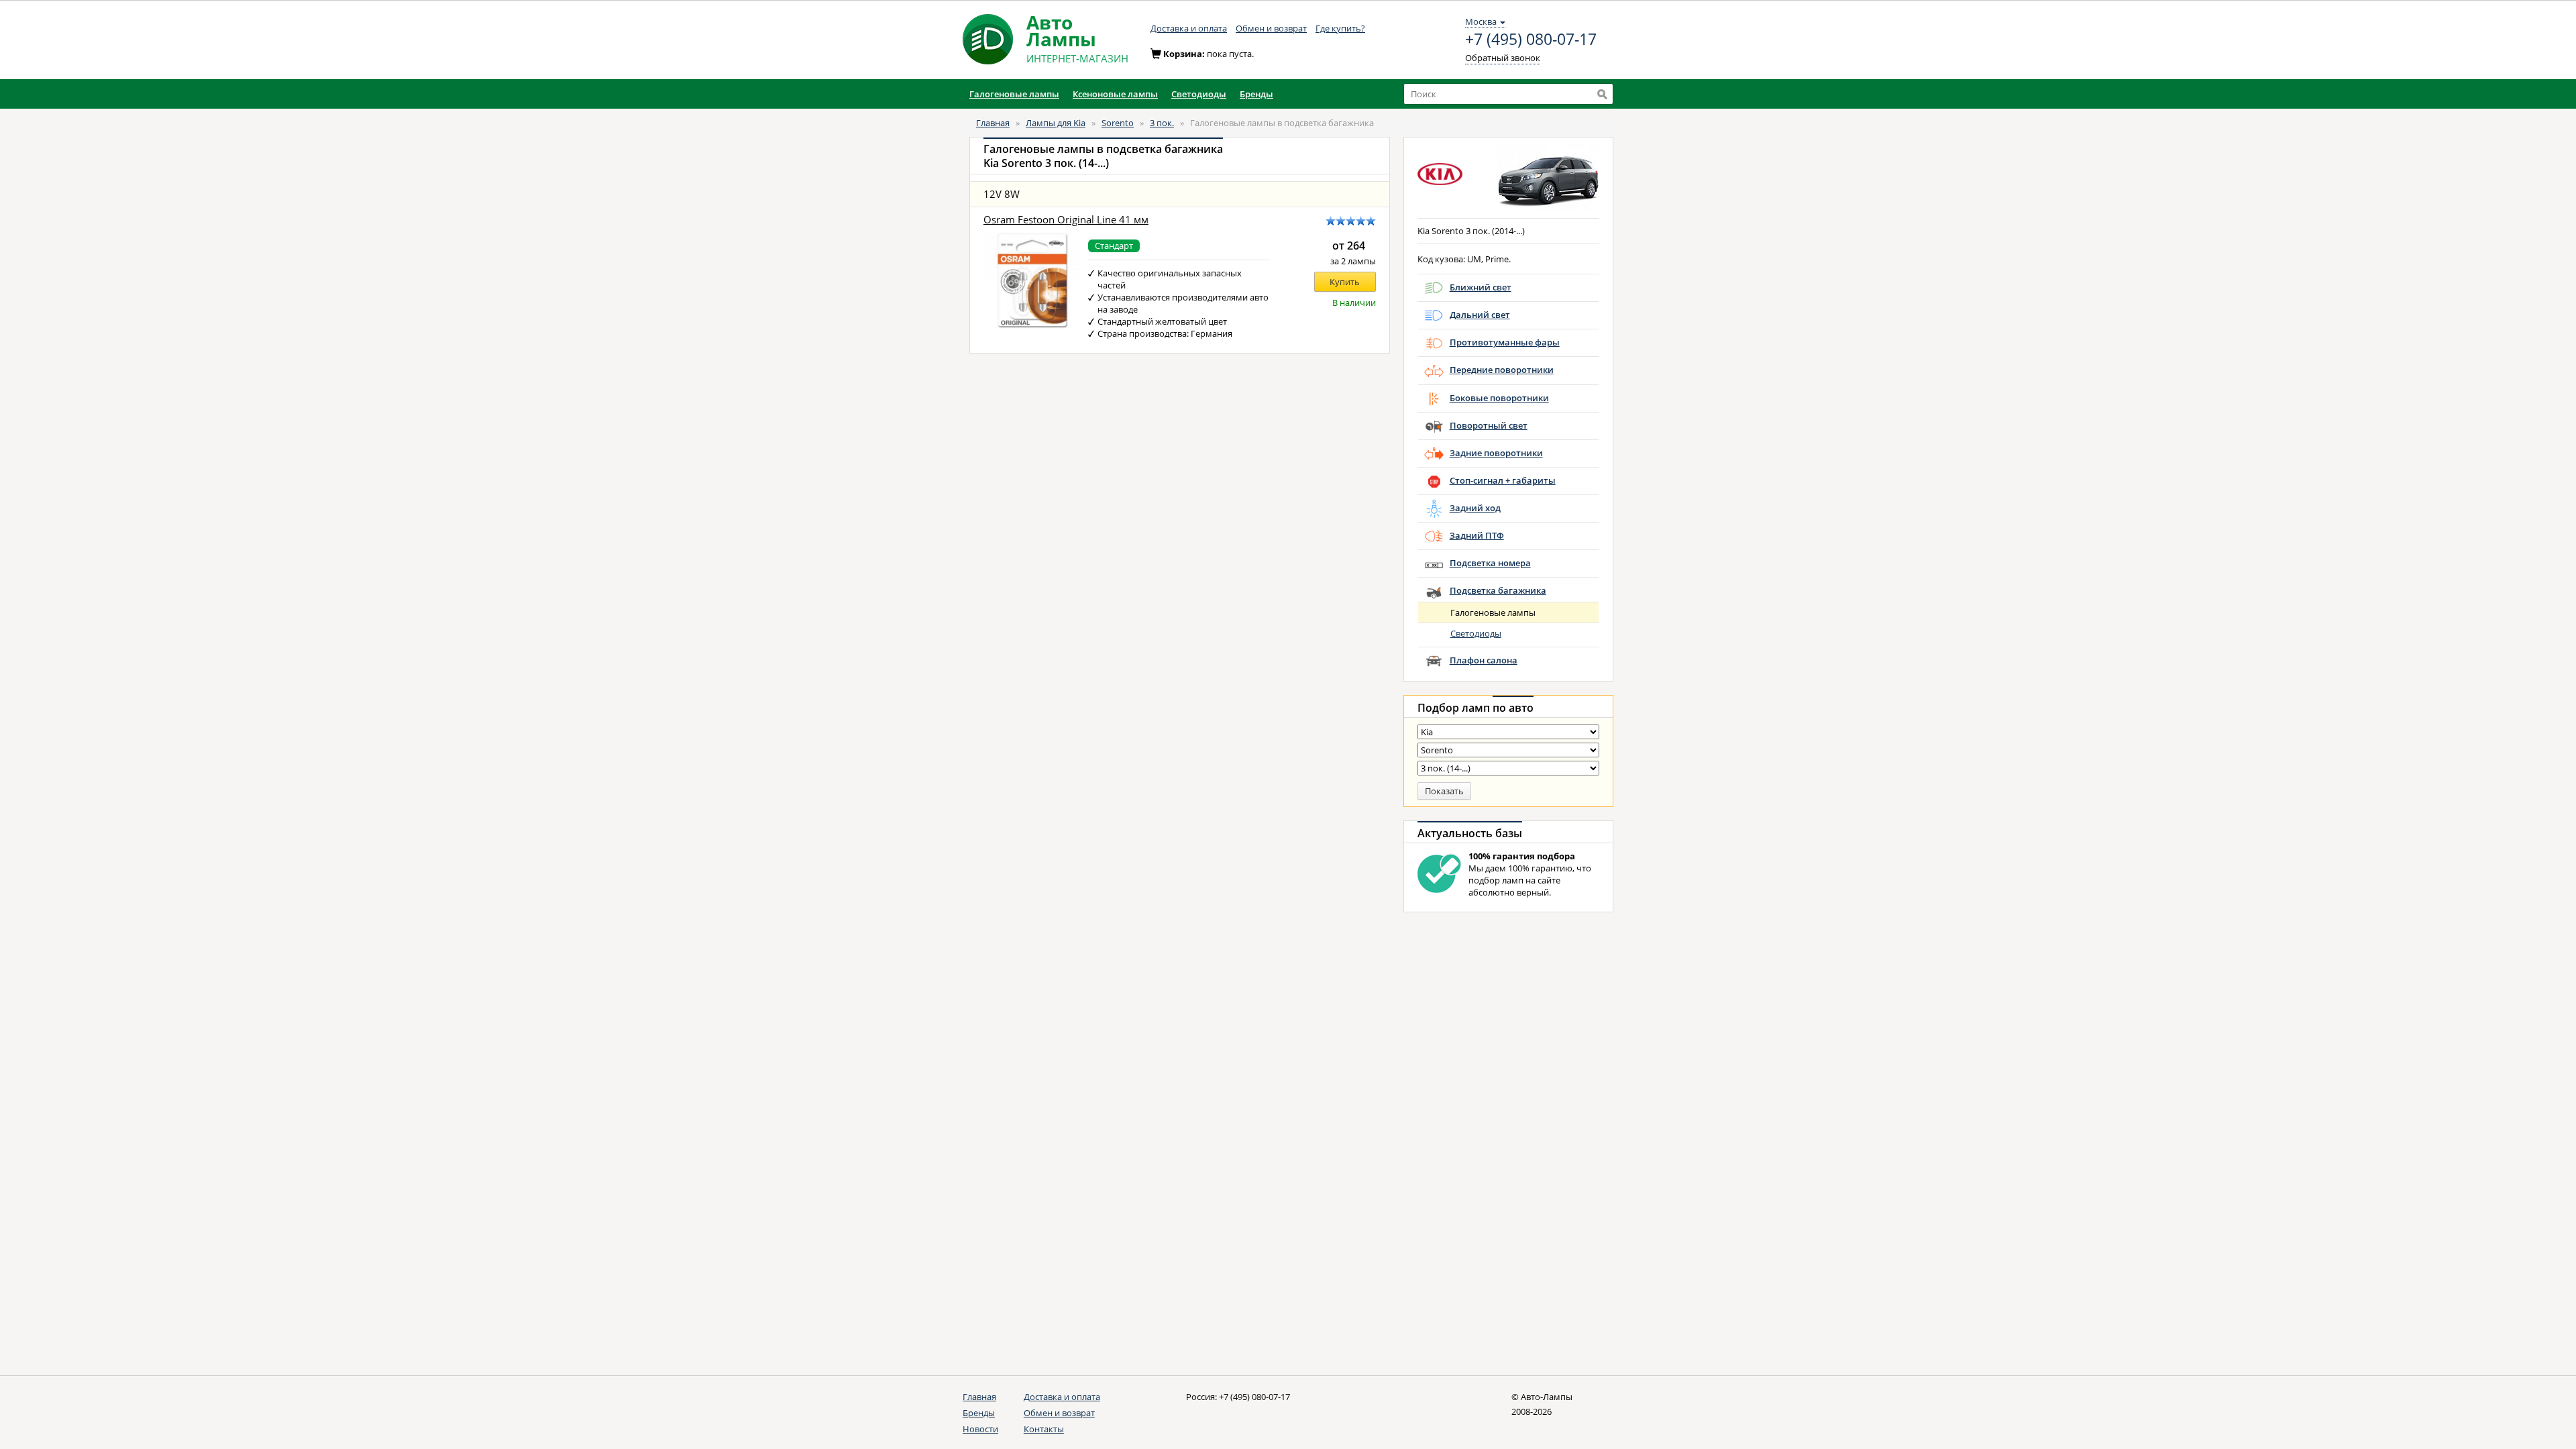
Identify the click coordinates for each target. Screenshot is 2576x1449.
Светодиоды (1476, 633)
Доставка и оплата (1189, 28)
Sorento (1118, 123)
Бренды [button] (1256, 94)
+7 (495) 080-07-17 (1531, 40)
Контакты (1044, 1429)
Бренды (979, 1413)
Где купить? (1340, 28)
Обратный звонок (1503, 58)
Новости (980, 1429)
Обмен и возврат (1271, 28)
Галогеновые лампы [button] (1014, 94)
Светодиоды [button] (1199, 94)
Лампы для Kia (1056, 123)
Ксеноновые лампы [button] (1115, 94)
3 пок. (1162, 123)
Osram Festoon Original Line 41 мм (1066, 220)
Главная (993, 123)
